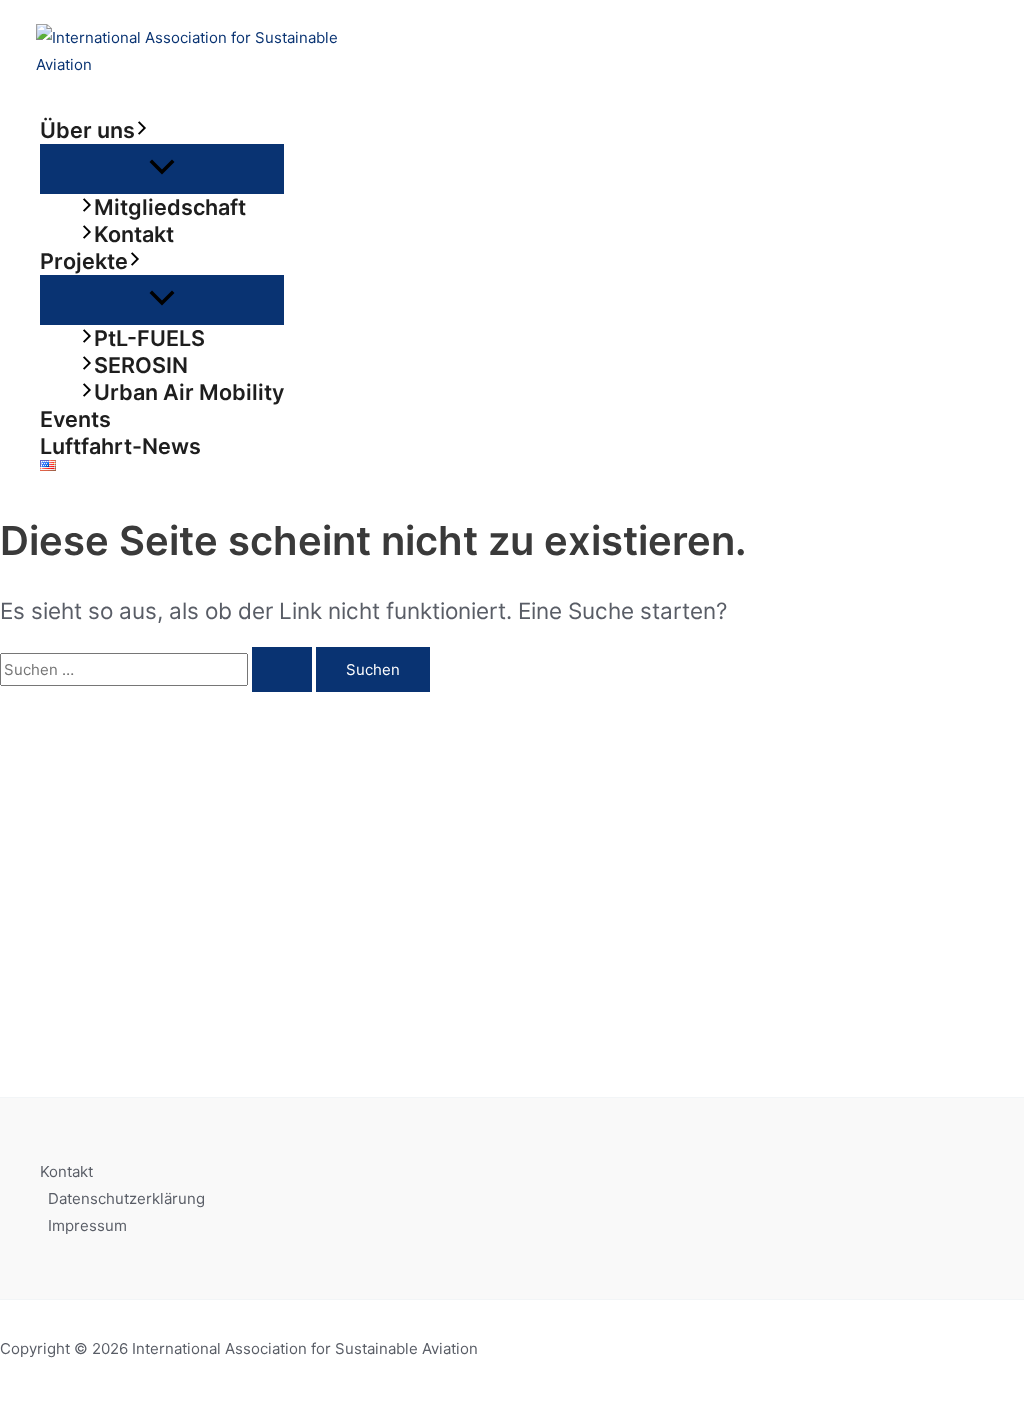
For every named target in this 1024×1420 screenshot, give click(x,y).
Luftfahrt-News (120, 446)
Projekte (84, 261)
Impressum (87, 1225)
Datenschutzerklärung (126, 1198)
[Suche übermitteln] (282, 669)
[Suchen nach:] (158, 669)
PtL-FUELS (149, 338)
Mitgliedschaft (170, 207)
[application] (142, 130)
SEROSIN (141, 365)
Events (75, 419)
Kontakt (134, 234)
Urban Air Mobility (189, 392)
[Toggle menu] (162, 168)
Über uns (87, 130)
